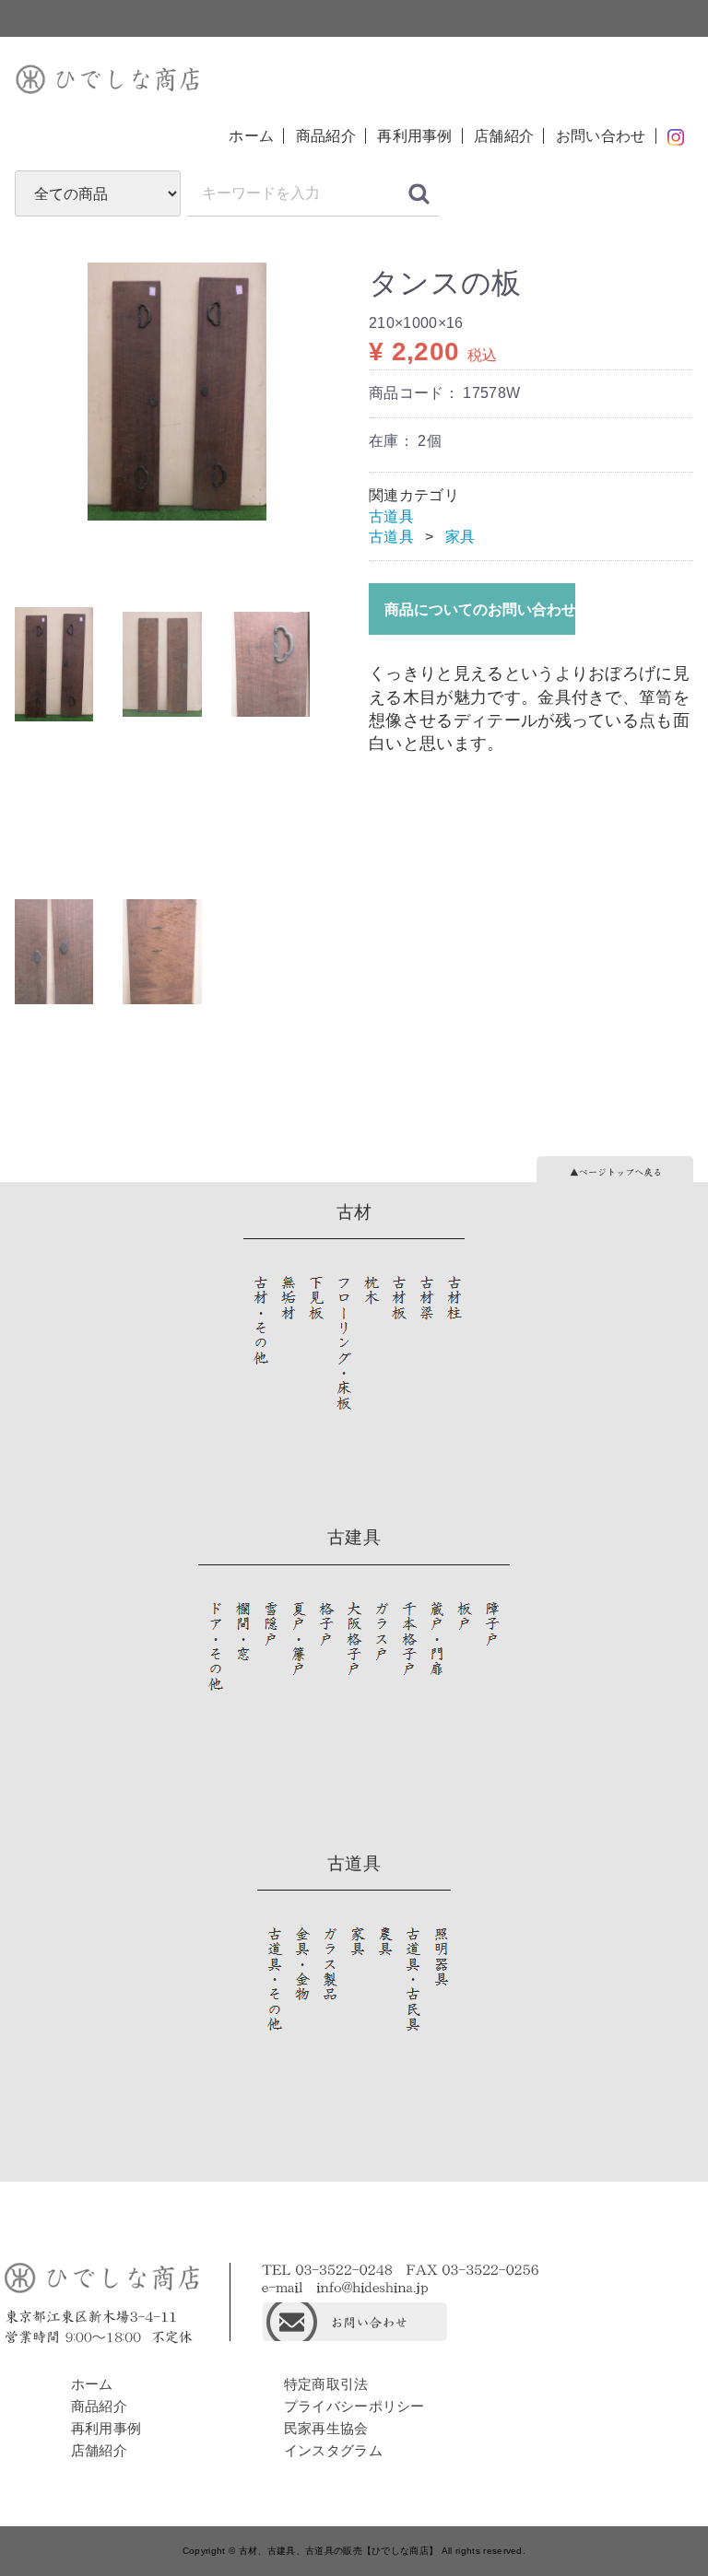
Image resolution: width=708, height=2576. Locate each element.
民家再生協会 (326, 2428)
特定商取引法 (326, 2384)
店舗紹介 (504, 136)
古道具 (391, 516)
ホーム (251, 136)
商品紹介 (326, 136)
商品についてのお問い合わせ (480, 610)
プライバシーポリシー (354, 2406)
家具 (460, 537)
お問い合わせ (601, 136)
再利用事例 (415, 136)
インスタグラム (333, 2450)
